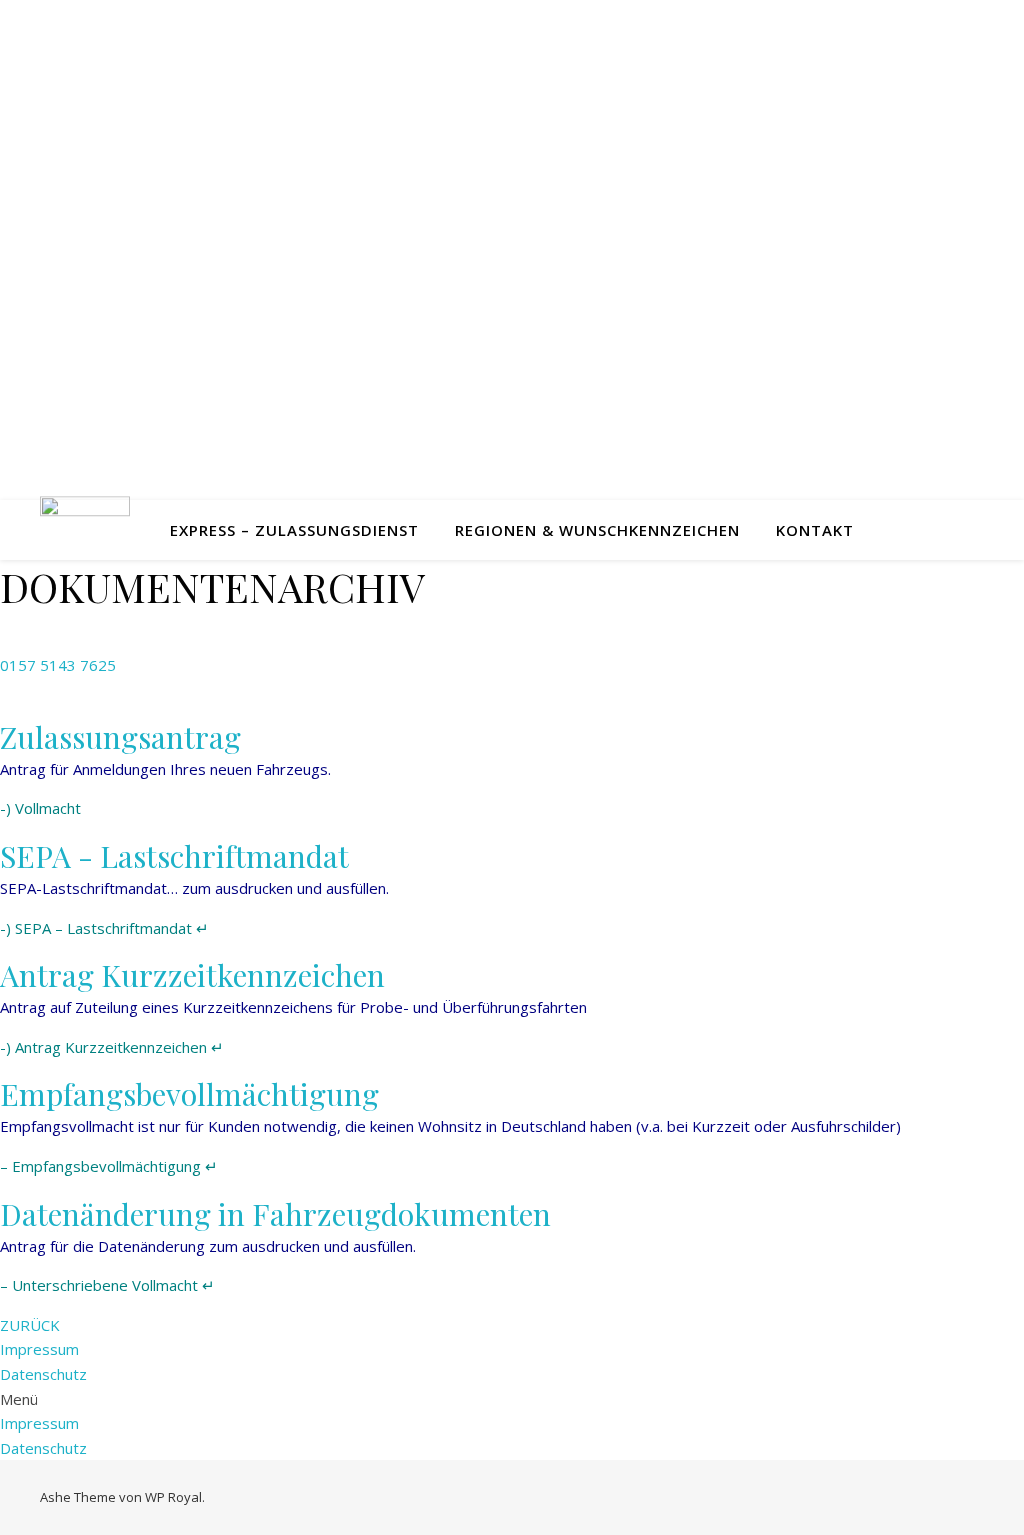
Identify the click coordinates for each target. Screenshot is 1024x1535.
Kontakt (815, 530)
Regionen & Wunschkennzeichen (597, 530)
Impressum (39, 1349)
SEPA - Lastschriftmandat (174, 856)
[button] (58, 665)
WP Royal (173, 1497)
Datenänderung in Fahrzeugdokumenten (275, 1214)
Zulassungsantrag (120, 737)
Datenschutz (43, 1374)
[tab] (512, 737)
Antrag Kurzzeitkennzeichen (192, 975)
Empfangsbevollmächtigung (189, 1094)
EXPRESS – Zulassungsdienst (294, 530)
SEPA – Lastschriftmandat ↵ (112, 928)
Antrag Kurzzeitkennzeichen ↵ (119, 1047)
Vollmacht (48, 808)
